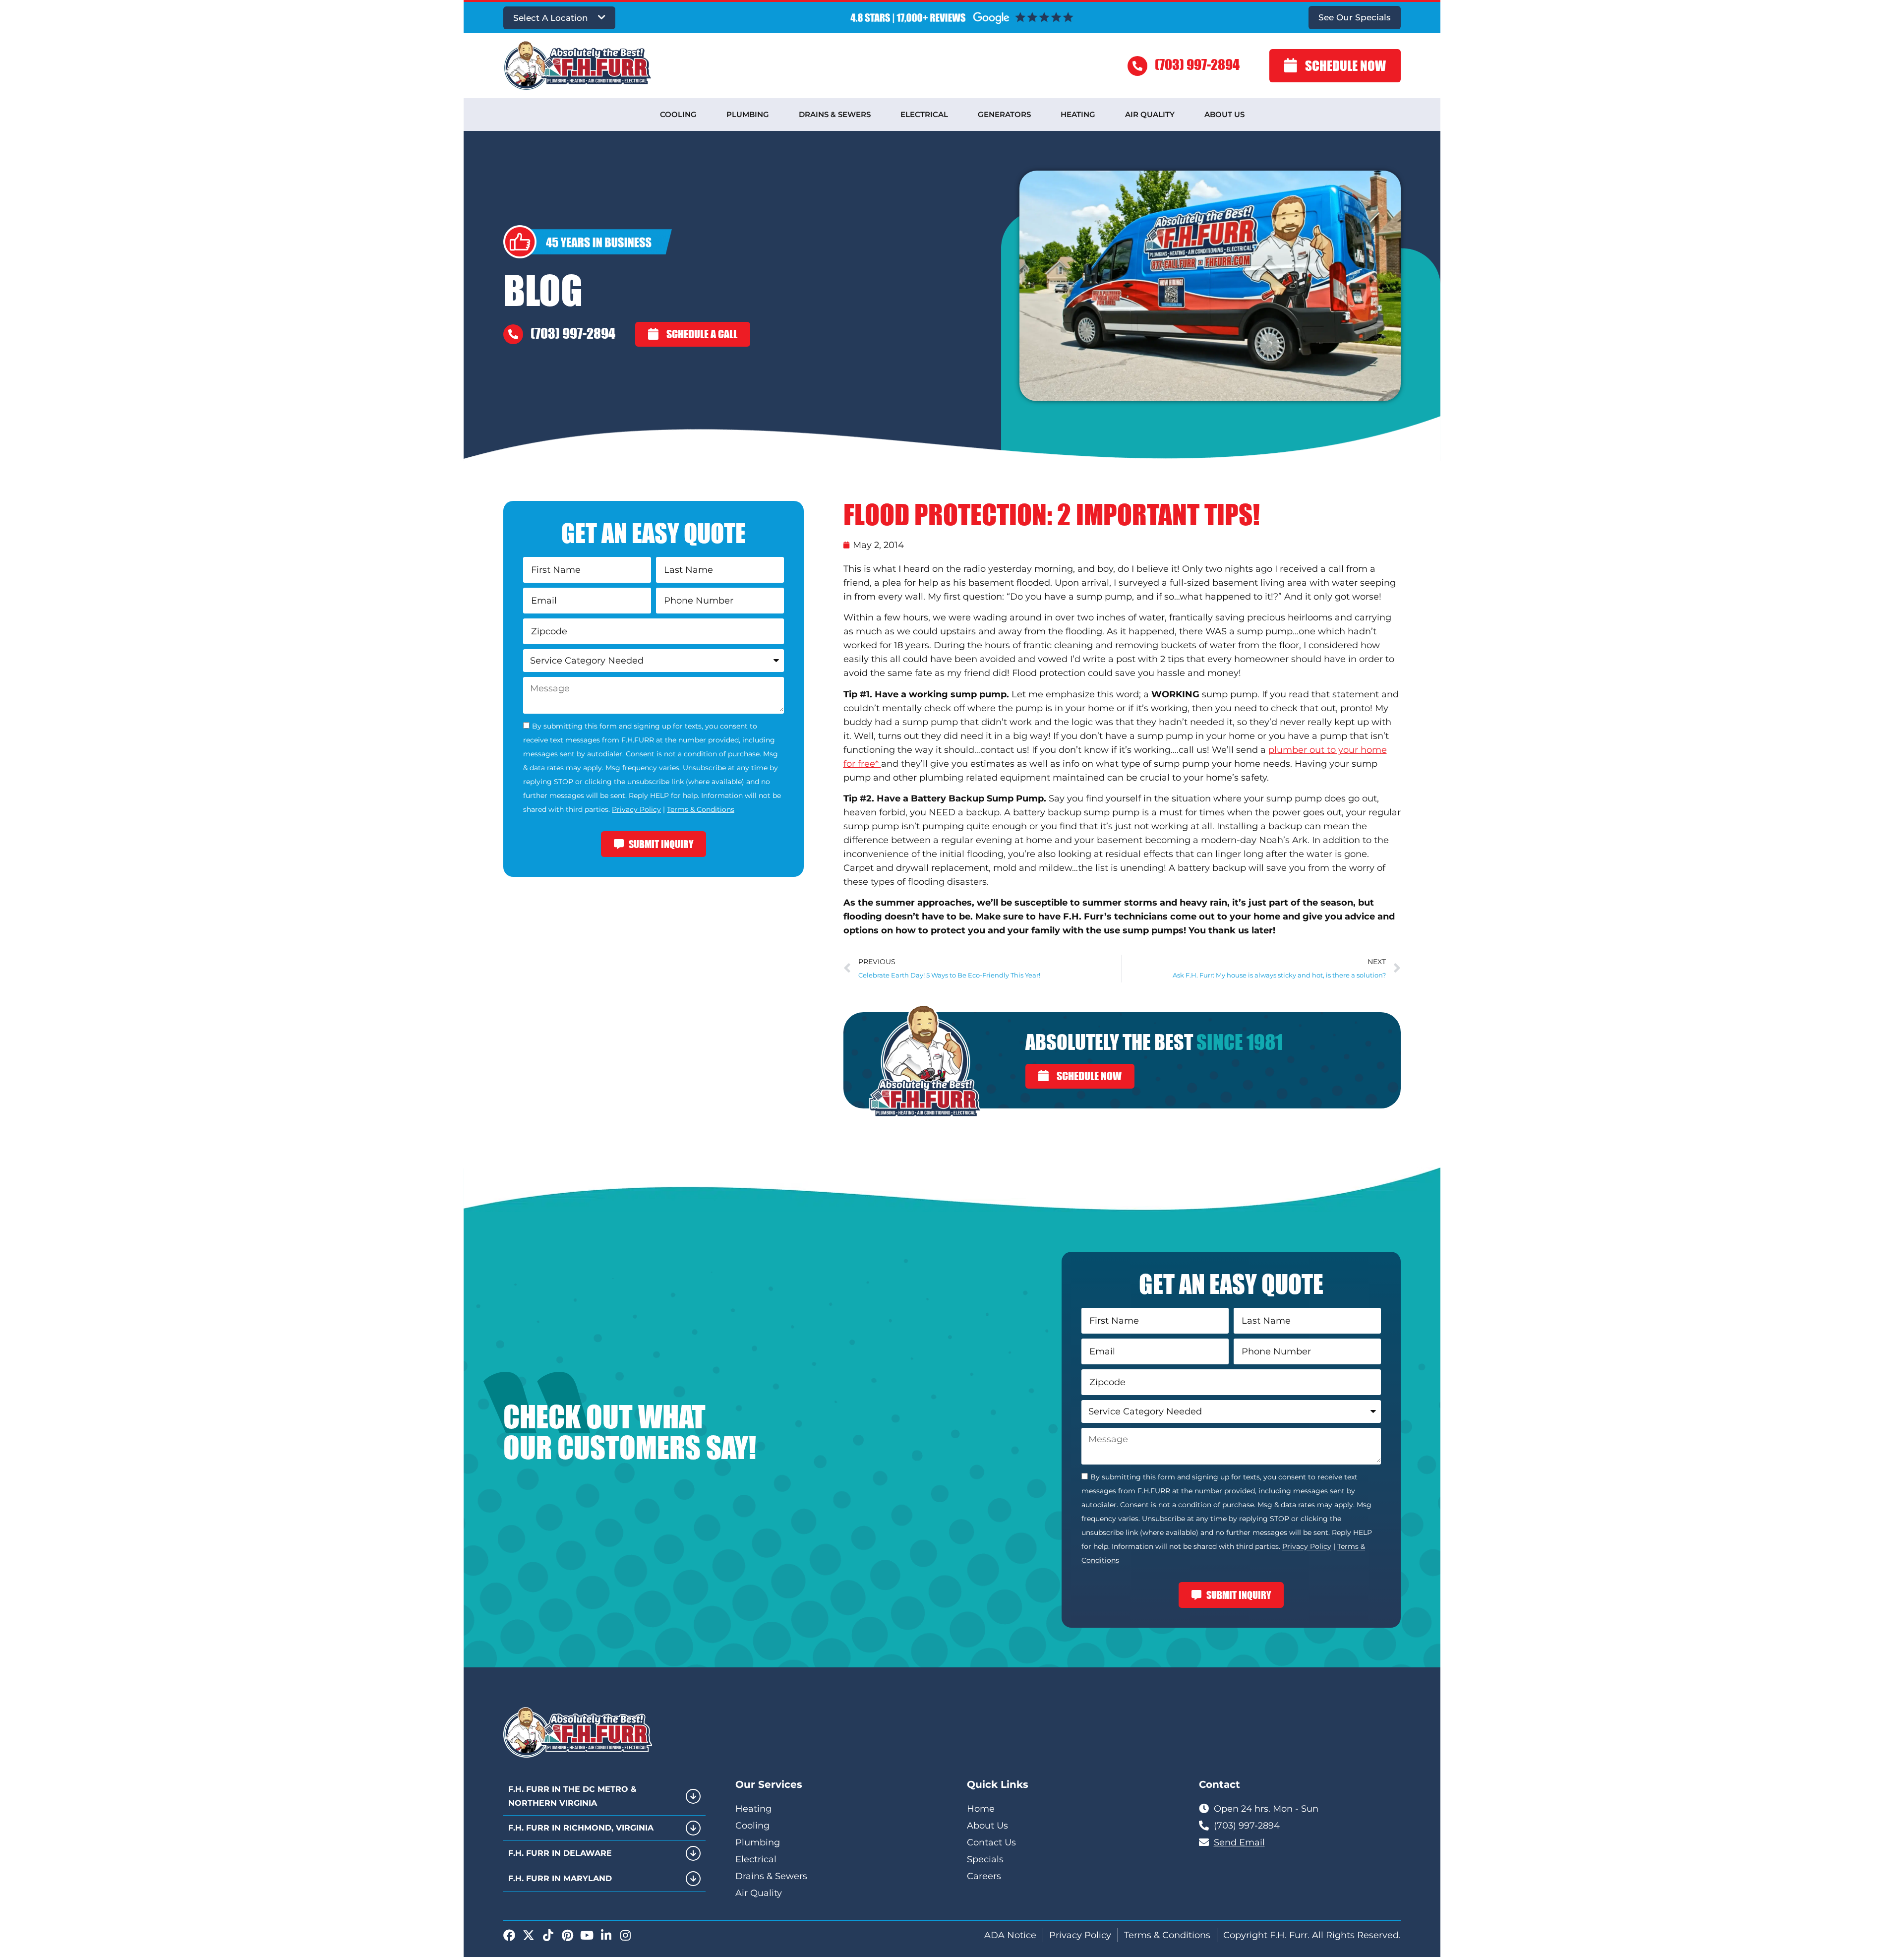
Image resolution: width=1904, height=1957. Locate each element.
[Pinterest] (567, 1935)
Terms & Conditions (701, 809)
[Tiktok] (548, 1935)
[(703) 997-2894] (1137, 66)
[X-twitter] (529, 1935)
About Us (1224, 114)
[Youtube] (587, 1935)
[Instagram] (625, 1935)
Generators (1004, 114)
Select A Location (551, 18)
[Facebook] (509, 1935)
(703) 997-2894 (1197, 64)
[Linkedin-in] (606, 1935)
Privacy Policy (636, 809)
